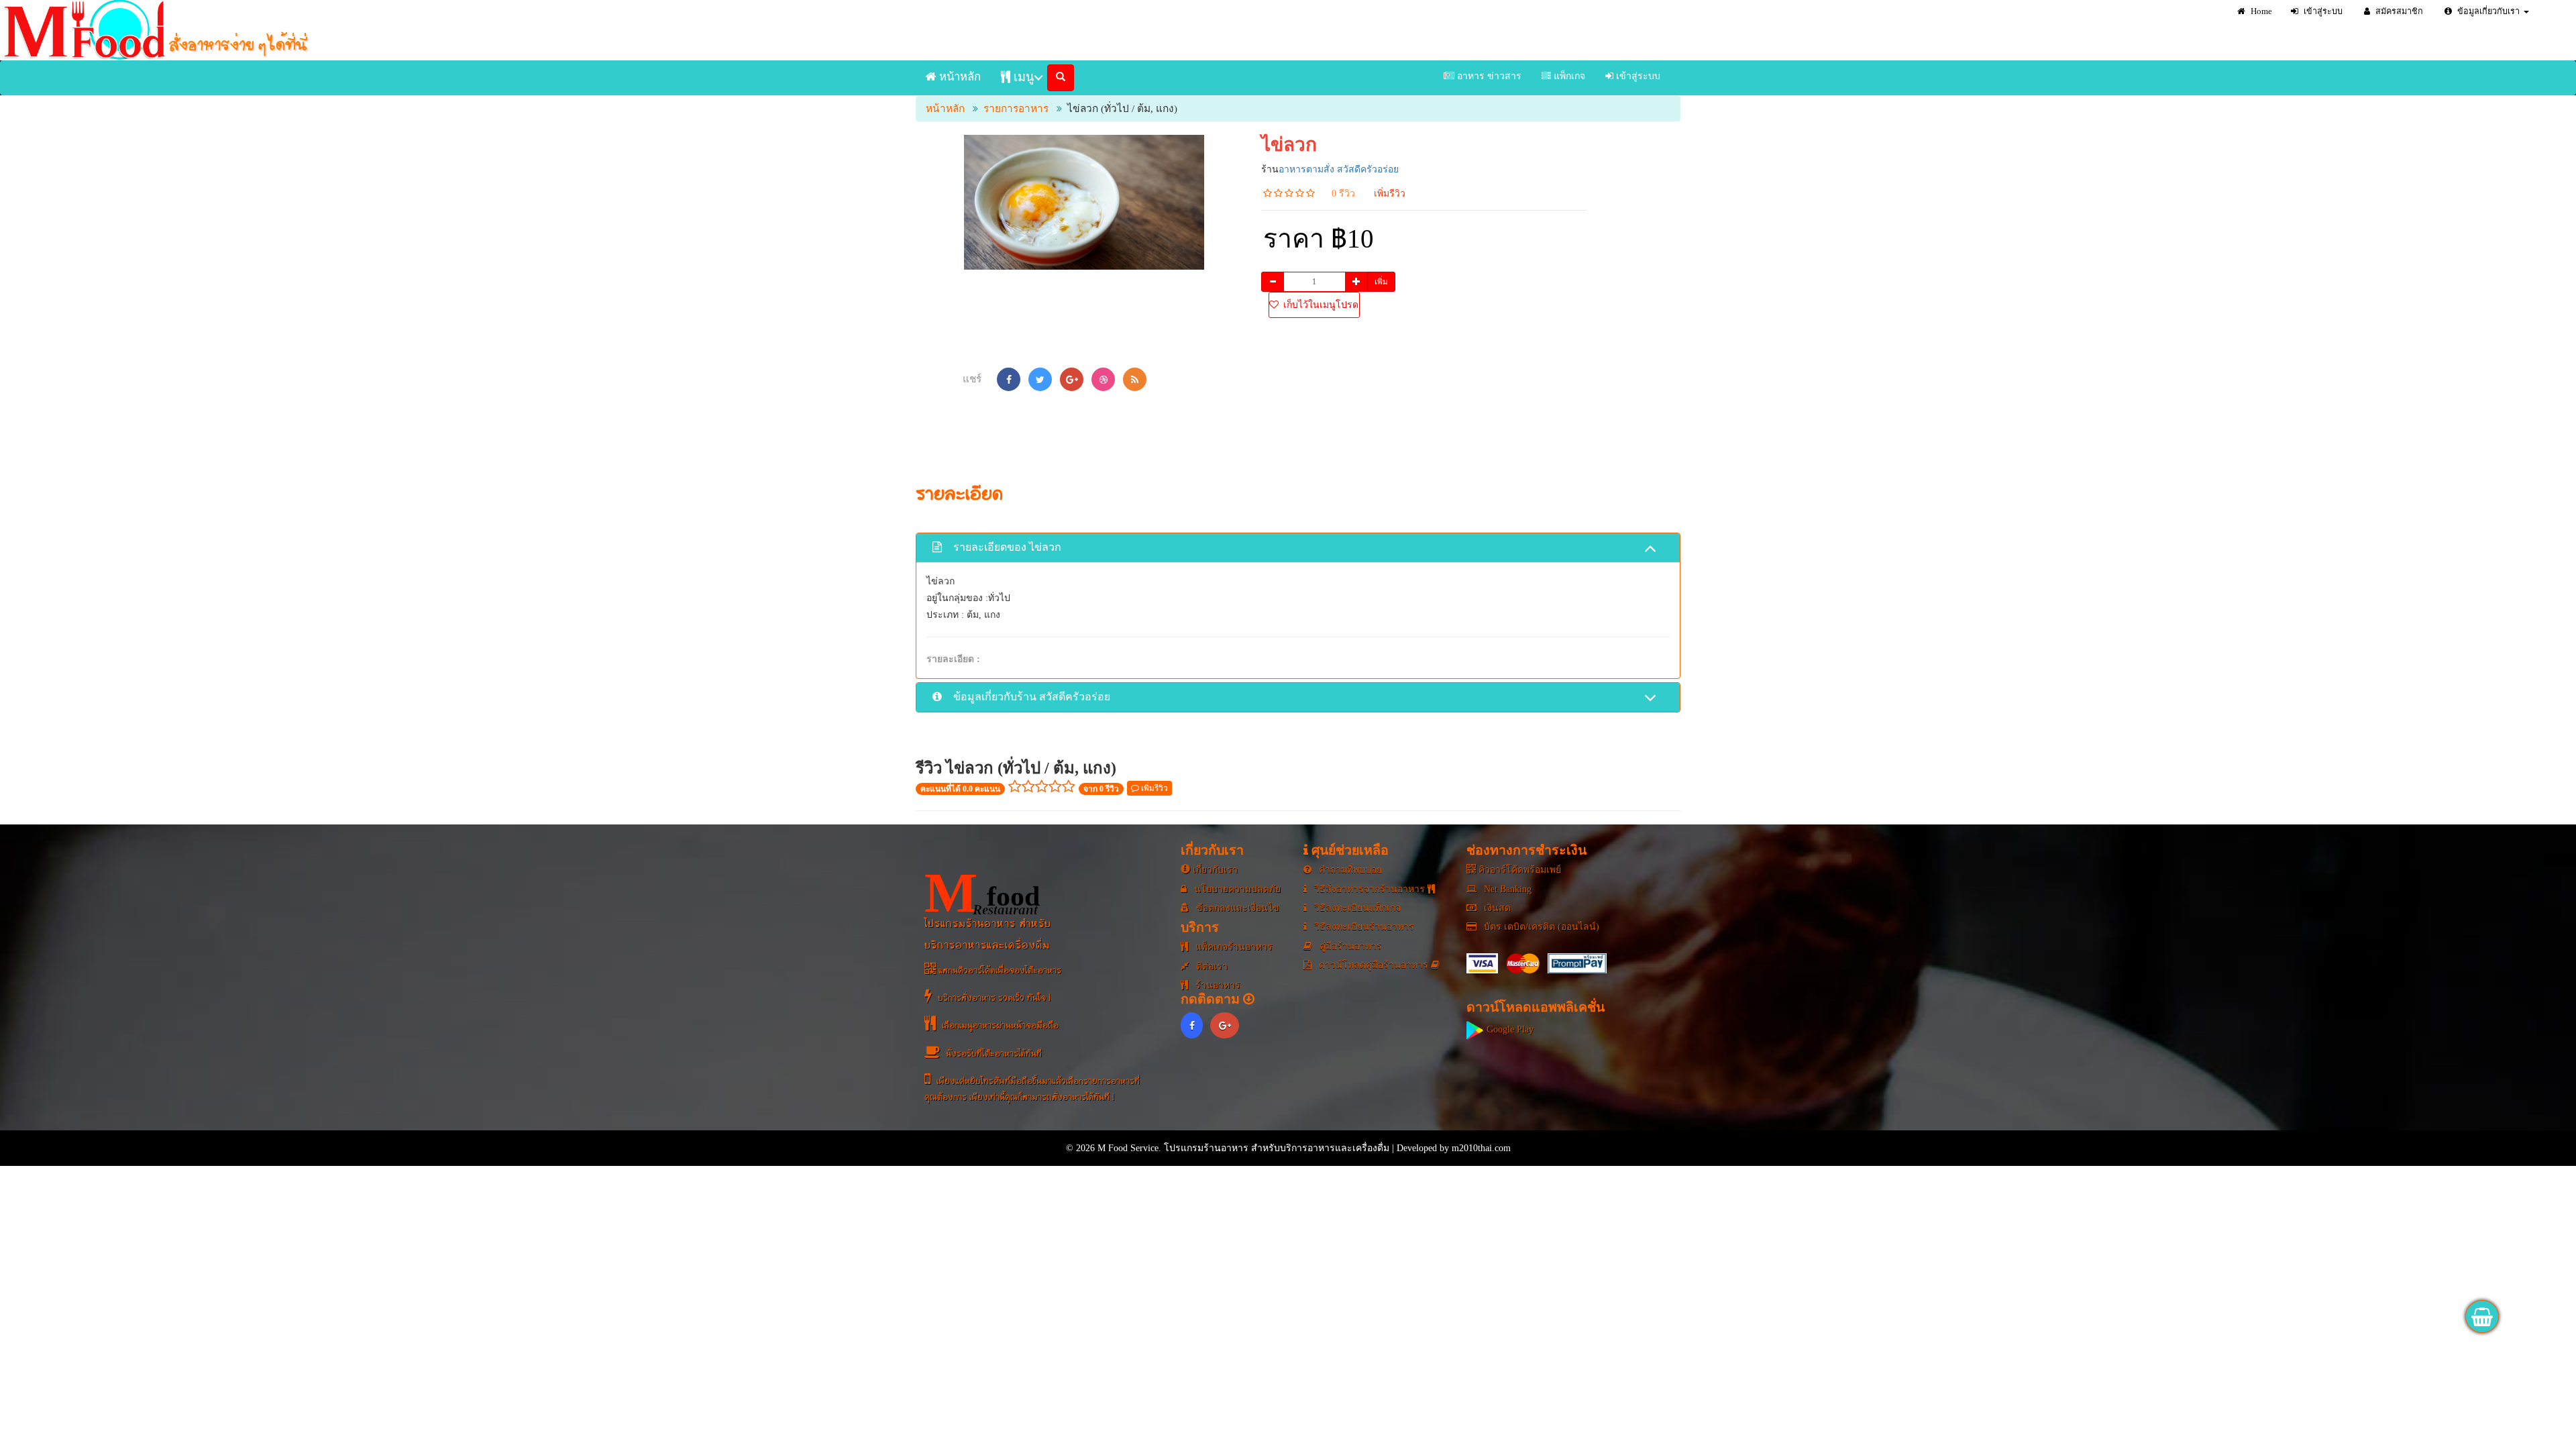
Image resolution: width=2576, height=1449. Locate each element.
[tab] (1298, 548)
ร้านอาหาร (1217, 985)
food (982, 893)
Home (2260, 11)
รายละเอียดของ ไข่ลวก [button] (1006, 547)
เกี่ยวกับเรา (1214, 870)
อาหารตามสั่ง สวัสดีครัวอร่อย (1339, 169)
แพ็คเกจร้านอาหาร (1233, 947)
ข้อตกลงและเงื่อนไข (1236, 908)
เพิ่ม (1381, 282)
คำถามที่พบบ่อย (1349, 870)
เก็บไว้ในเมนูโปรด (1320, 305)
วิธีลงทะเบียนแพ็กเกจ (1356, 908)
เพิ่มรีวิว (1390, 194)
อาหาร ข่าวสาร (1488, 76)
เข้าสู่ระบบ (2322, 11)
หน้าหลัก (959, 77)
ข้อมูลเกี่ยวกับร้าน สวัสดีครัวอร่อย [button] (1030, 697)
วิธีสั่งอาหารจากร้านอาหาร (1370, 889)
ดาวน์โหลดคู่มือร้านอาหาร (1374, 965)
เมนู (1022, 77)
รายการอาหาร (1016, 108)
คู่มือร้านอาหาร (1349, 946)
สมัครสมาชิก (2398, 11)
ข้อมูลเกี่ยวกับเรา (2487, 11)
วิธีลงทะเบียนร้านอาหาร (1363, 927)
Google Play (1509, 1029)
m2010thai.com (1481, 1148)
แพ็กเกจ (1568, 76)
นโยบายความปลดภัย (1236, 889)
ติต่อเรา (1211, 966)
